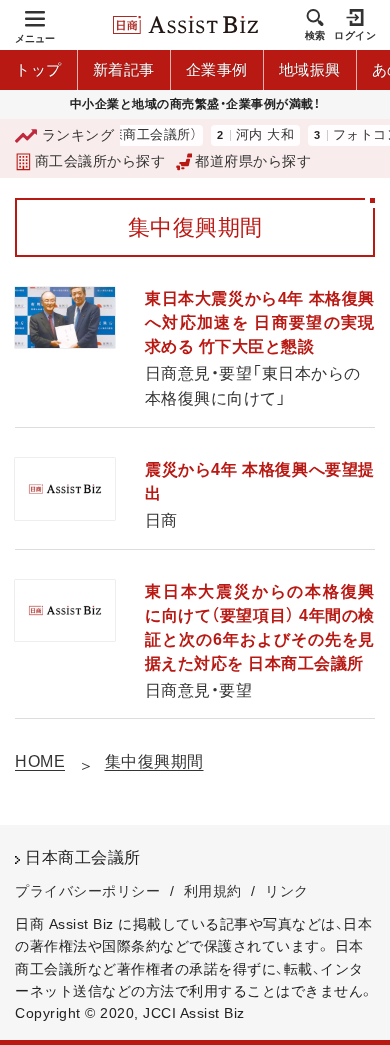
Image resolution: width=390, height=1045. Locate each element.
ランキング (78, 135)
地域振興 (310, 69)
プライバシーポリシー (87, 891)
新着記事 (124, 69)
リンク (287, 891)
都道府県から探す (253, 161)
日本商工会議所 (83, 857)
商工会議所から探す (100, 161)
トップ (38, 69)
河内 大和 (257, 135)
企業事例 (217, 69)
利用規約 (213, 891)
